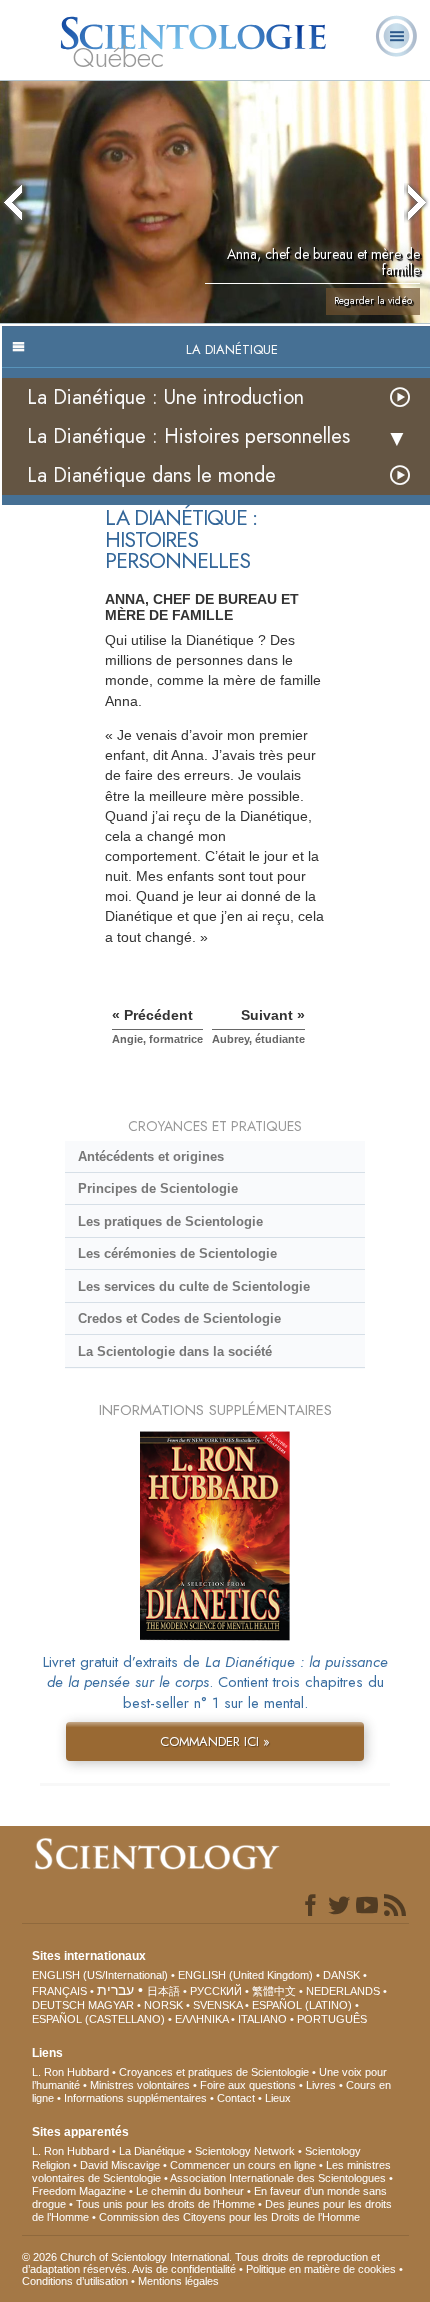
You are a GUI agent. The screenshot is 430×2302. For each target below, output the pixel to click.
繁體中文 (274, 1991)
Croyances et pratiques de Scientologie (214, 2072)
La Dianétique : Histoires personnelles (188, 436)
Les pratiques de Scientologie (170, 1221)
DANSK (341, 1975)
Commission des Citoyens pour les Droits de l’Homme (229, 2217)
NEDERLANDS (343, 1991)
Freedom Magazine (79, 2191)
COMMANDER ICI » (215, 1741)
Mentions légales (178, 2281)
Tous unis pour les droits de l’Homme (165, 2204)
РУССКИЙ (216, 1991)
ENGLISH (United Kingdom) (245, 1975)
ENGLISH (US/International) (100, 1975)
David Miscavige (120, 2165)
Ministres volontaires (140, 2085)
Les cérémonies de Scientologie (177, 1253)
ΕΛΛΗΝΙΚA (201, 2019)
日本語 (163, 1991)
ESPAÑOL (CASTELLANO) (98, 2019)
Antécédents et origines (151, 1156)
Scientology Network (245, 2151)
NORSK (163, 2005)
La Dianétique (152, 2151)
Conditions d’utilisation (75, 2281)
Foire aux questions (248, 2085)
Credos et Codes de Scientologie (179, 1318)
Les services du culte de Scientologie (194, 1286)
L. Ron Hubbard (70, 2072)
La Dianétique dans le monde (151, 475)
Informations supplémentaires (135, 2098)
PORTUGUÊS (332, 2019)
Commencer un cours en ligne (243, 2165)
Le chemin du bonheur (191, 2191)
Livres (321, 2085)
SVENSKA (217, 2005)
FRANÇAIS (59, 1991)
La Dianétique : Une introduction (165, 397)
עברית (115, 1990)
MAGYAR (111, 2005)
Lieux (278, 2098)
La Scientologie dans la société (175, 1351)
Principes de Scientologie (158, 1188)
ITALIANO (262, 2019)
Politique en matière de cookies (321, 2269)
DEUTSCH (58, 2005)
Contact (236, 2098)
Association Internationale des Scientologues (278, 2178)
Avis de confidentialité (184, 2269)
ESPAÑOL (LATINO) (302, 2005)
